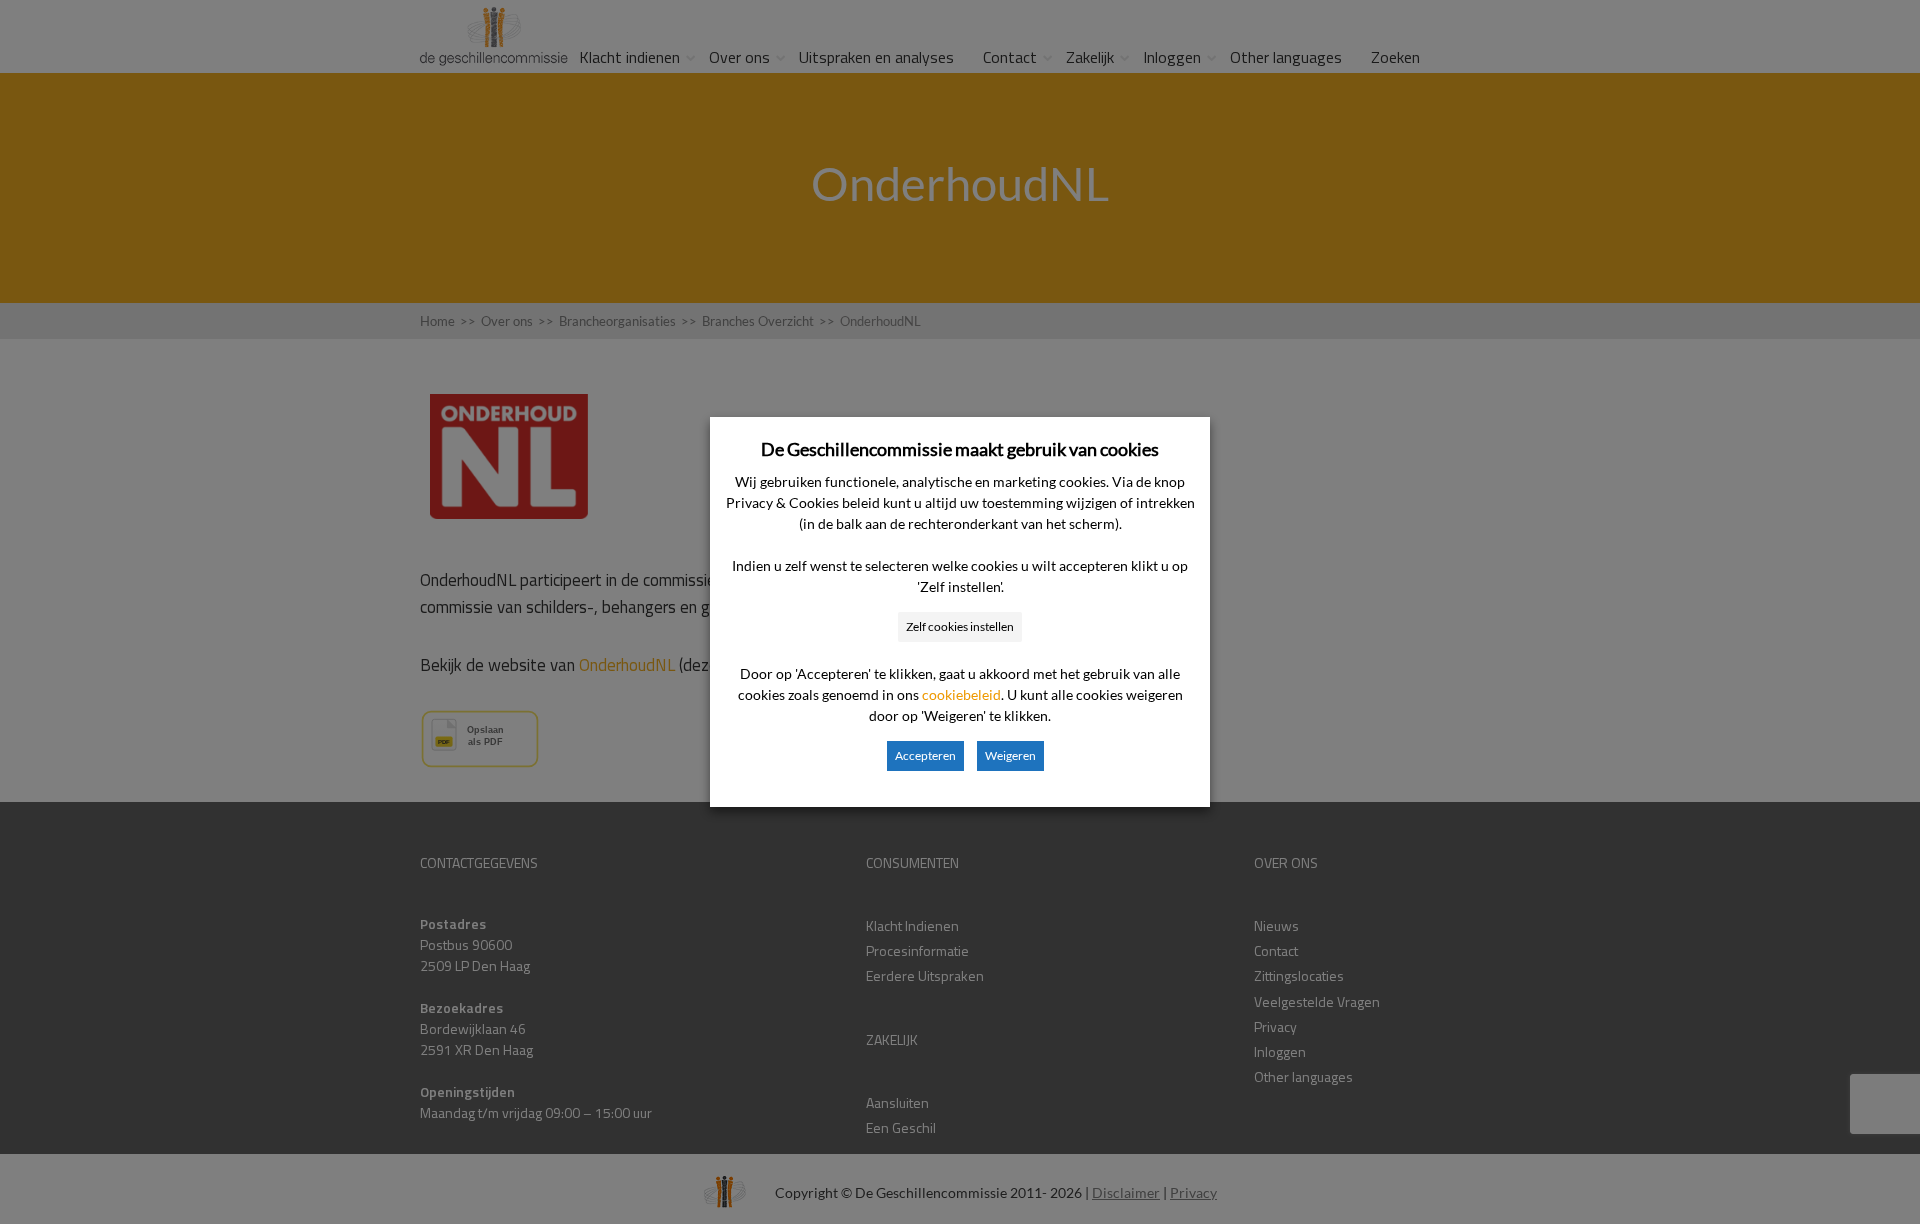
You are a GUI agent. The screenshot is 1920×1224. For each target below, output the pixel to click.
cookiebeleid (961, 694)
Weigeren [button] (1010, 755)
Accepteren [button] (925, 755)
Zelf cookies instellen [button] (960, 626)
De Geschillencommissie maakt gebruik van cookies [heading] (960, 449)
